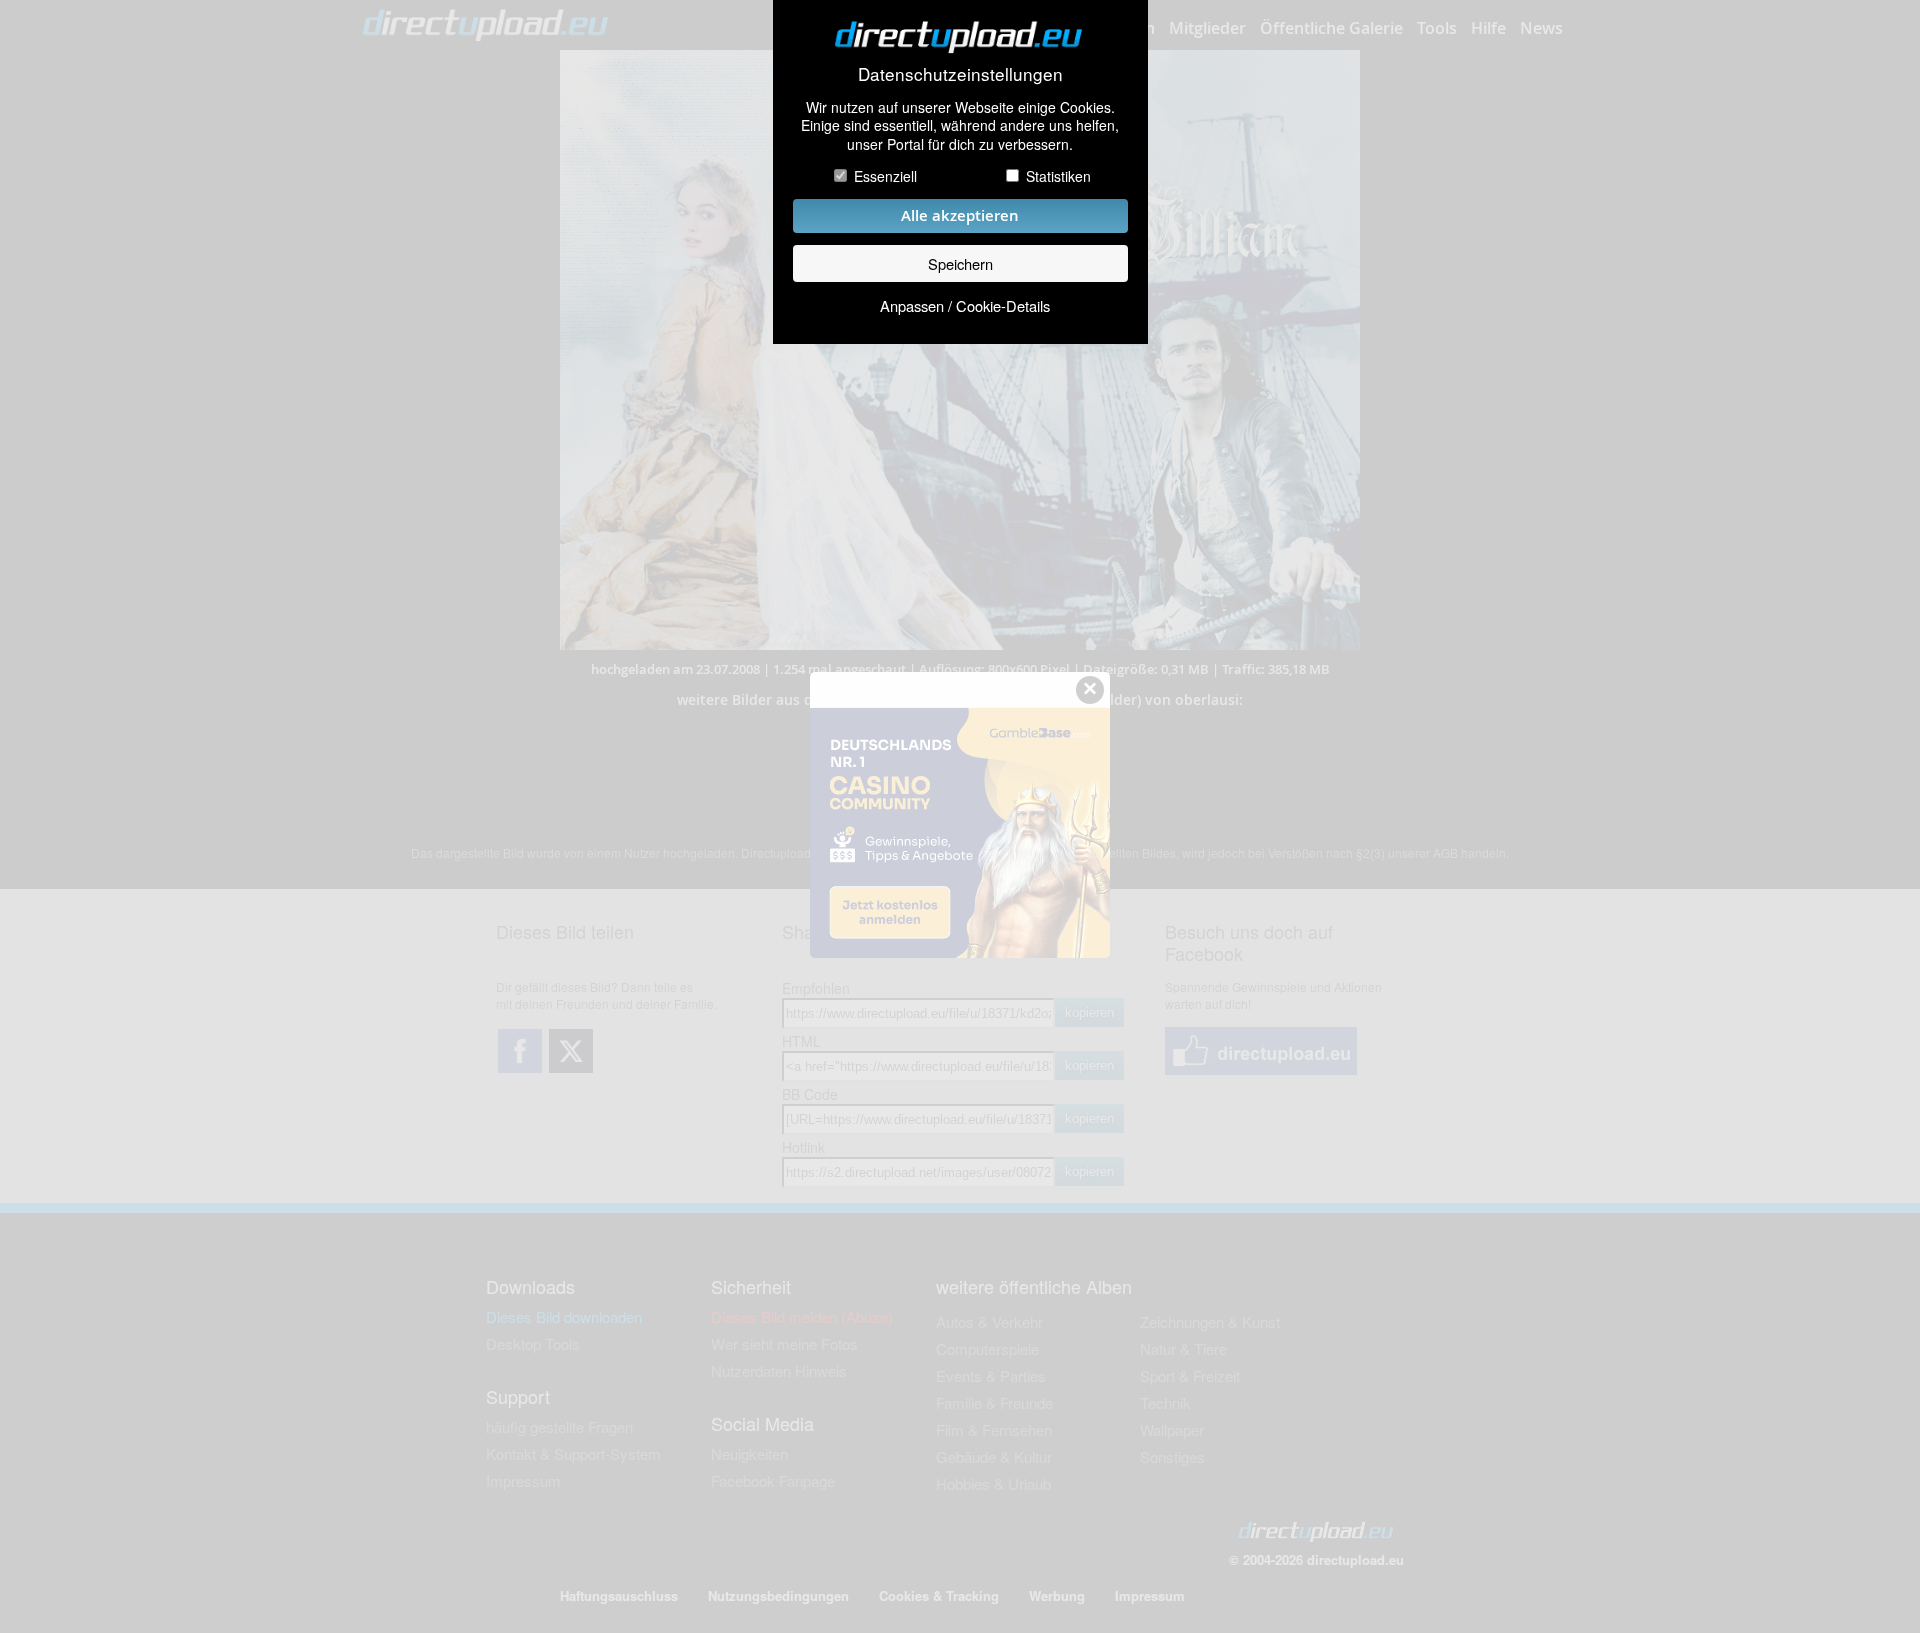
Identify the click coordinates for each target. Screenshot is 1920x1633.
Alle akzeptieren (960, 215)
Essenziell (885, 176)
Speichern (960, 263)
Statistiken (1058, 176)
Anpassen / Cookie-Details (965, 305)
